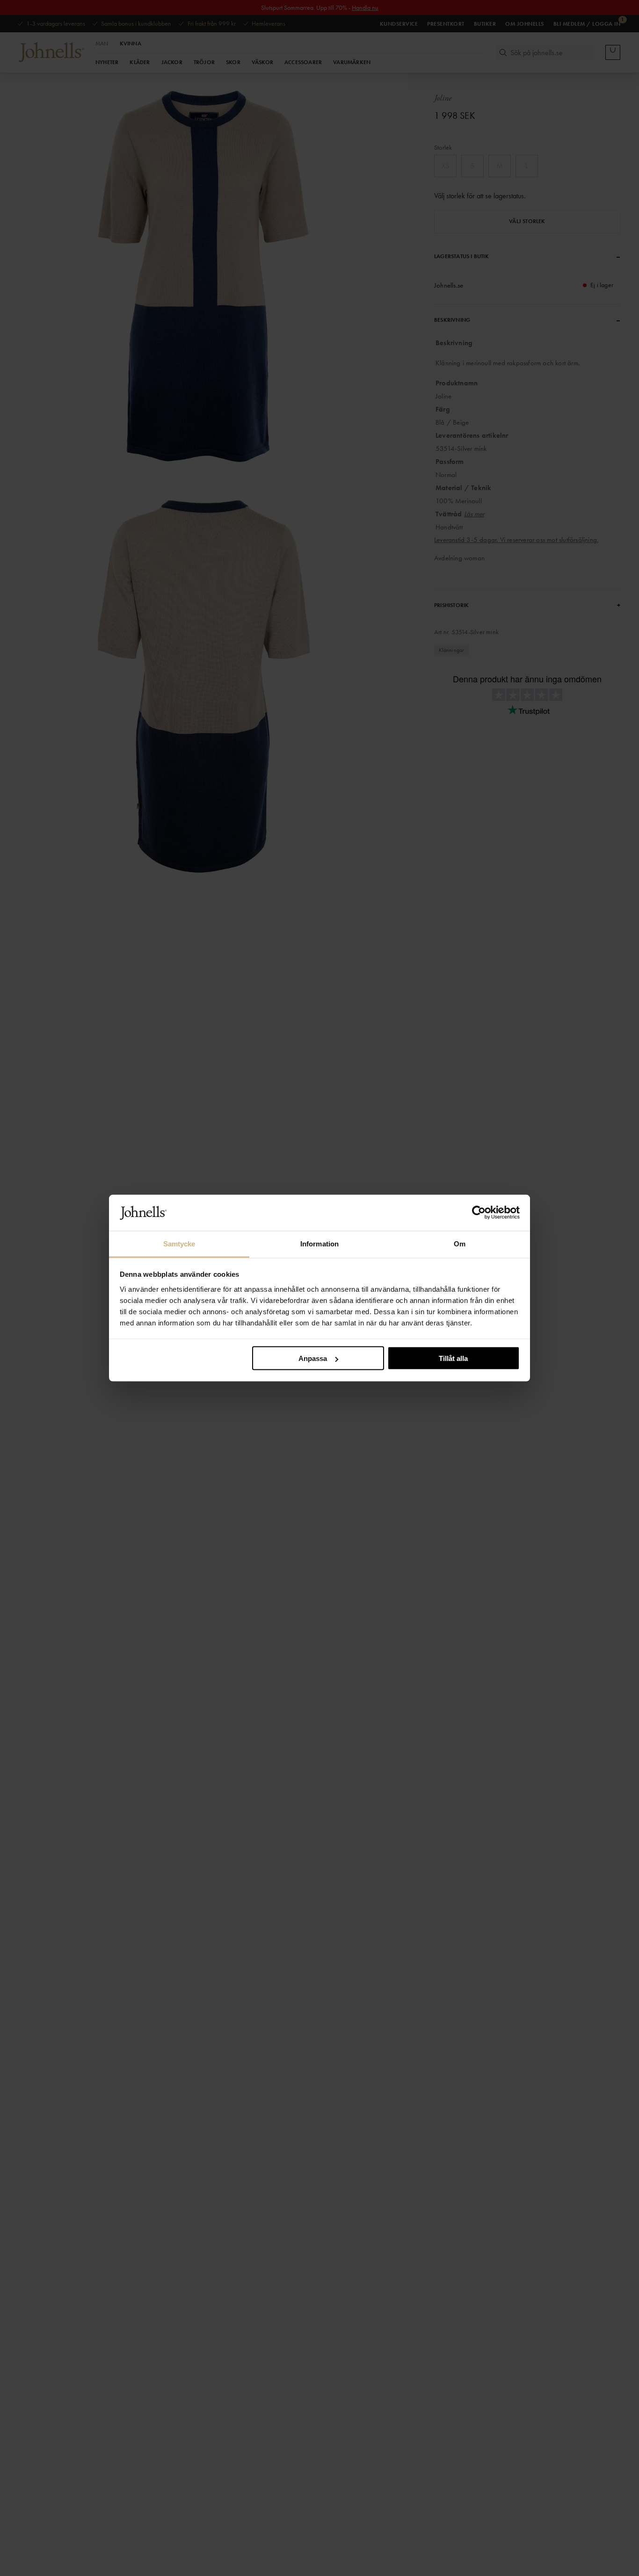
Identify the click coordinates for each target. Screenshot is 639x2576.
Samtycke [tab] (179, 1243)
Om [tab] (460, 1243)
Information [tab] (319, 1243)
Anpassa (313, 1358)
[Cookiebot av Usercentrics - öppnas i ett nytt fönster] (479, 1213)
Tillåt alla (453, 1358)
